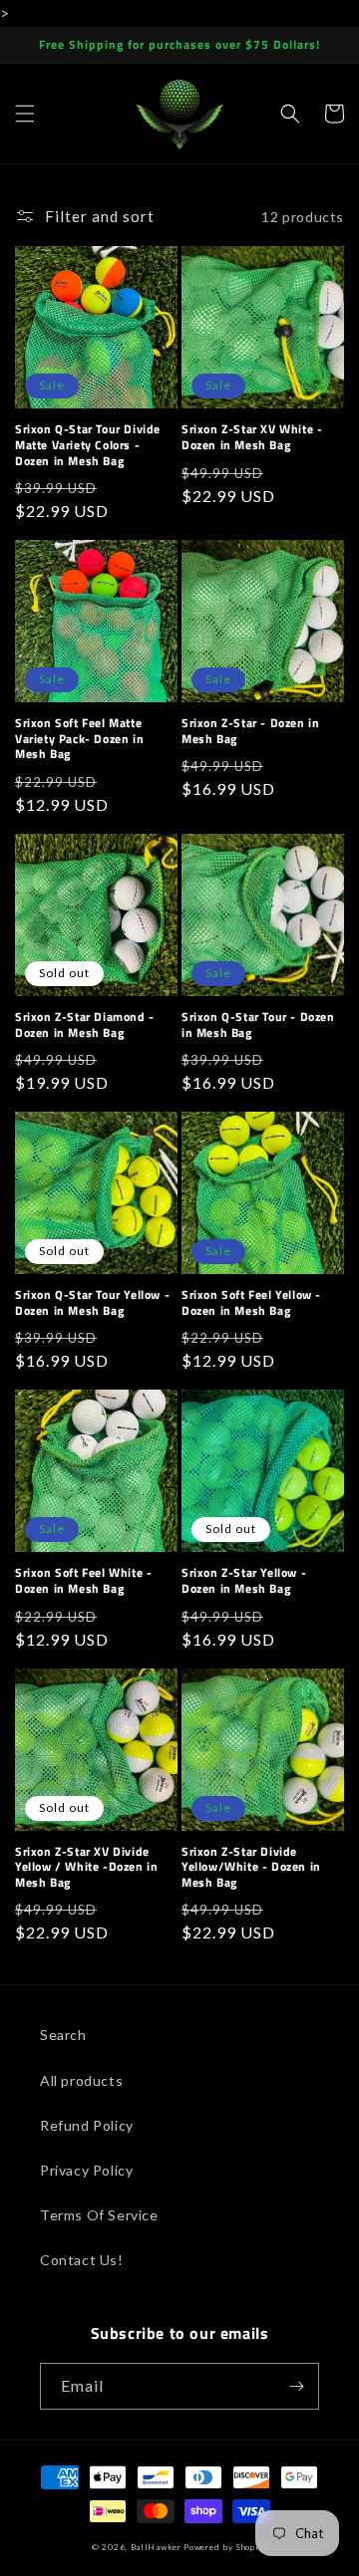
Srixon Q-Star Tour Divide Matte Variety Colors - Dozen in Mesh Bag (88, 445)
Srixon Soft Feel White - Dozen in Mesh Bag (83, 1580)
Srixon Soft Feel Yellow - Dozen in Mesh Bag (251, 1302)
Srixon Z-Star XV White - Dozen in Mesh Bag (252, 437)
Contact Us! (82, 2260)
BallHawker (156, 2547)
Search (63, 2035)
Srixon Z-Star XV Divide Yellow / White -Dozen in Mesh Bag (86, 1867)
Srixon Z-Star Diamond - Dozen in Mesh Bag (85, 1025)
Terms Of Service (99, 2215)
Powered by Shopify (225, 2547)
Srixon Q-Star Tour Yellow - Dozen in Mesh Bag (92, 1302)
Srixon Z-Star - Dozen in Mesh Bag (250, 731)
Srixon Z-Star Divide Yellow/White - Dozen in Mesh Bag (251, 1867)
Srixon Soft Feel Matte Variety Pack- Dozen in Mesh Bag (79, 739)
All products (81, 2080)
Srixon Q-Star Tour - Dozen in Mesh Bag (258, 1025)
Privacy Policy (86, 2170)
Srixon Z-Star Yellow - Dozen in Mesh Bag (244, 1580)
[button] (25, 114)
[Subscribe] (296, 2386)
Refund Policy (87, 2125)
